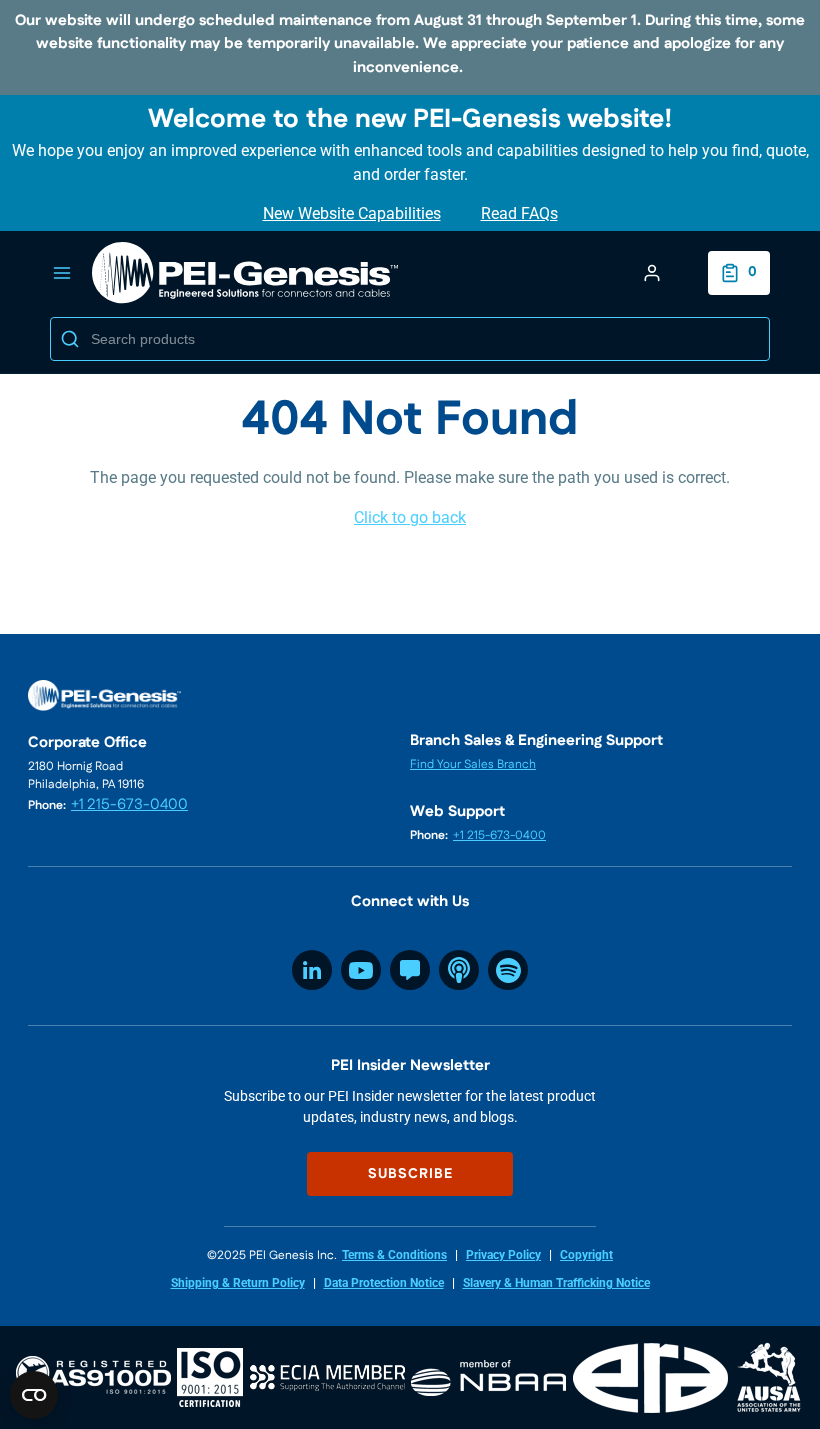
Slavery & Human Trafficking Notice (556, 1283)
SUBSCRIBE (410, 1174)
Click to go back (410, 517)
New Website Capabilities (352, 213)
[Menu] (62, 273)
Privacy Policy (503, 1255)
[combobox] (410, 339)
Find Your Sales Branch (473, 764)
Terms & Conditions (394, 1255)
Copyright (586, 1255)
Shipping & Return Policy (238, 1283)
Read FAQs (519, 213)
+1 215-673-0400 (129, 804)
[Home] (246, 273)
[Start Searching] (70, 339)
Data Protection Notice (384, 1283)
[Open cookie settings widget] (34, 1395)
